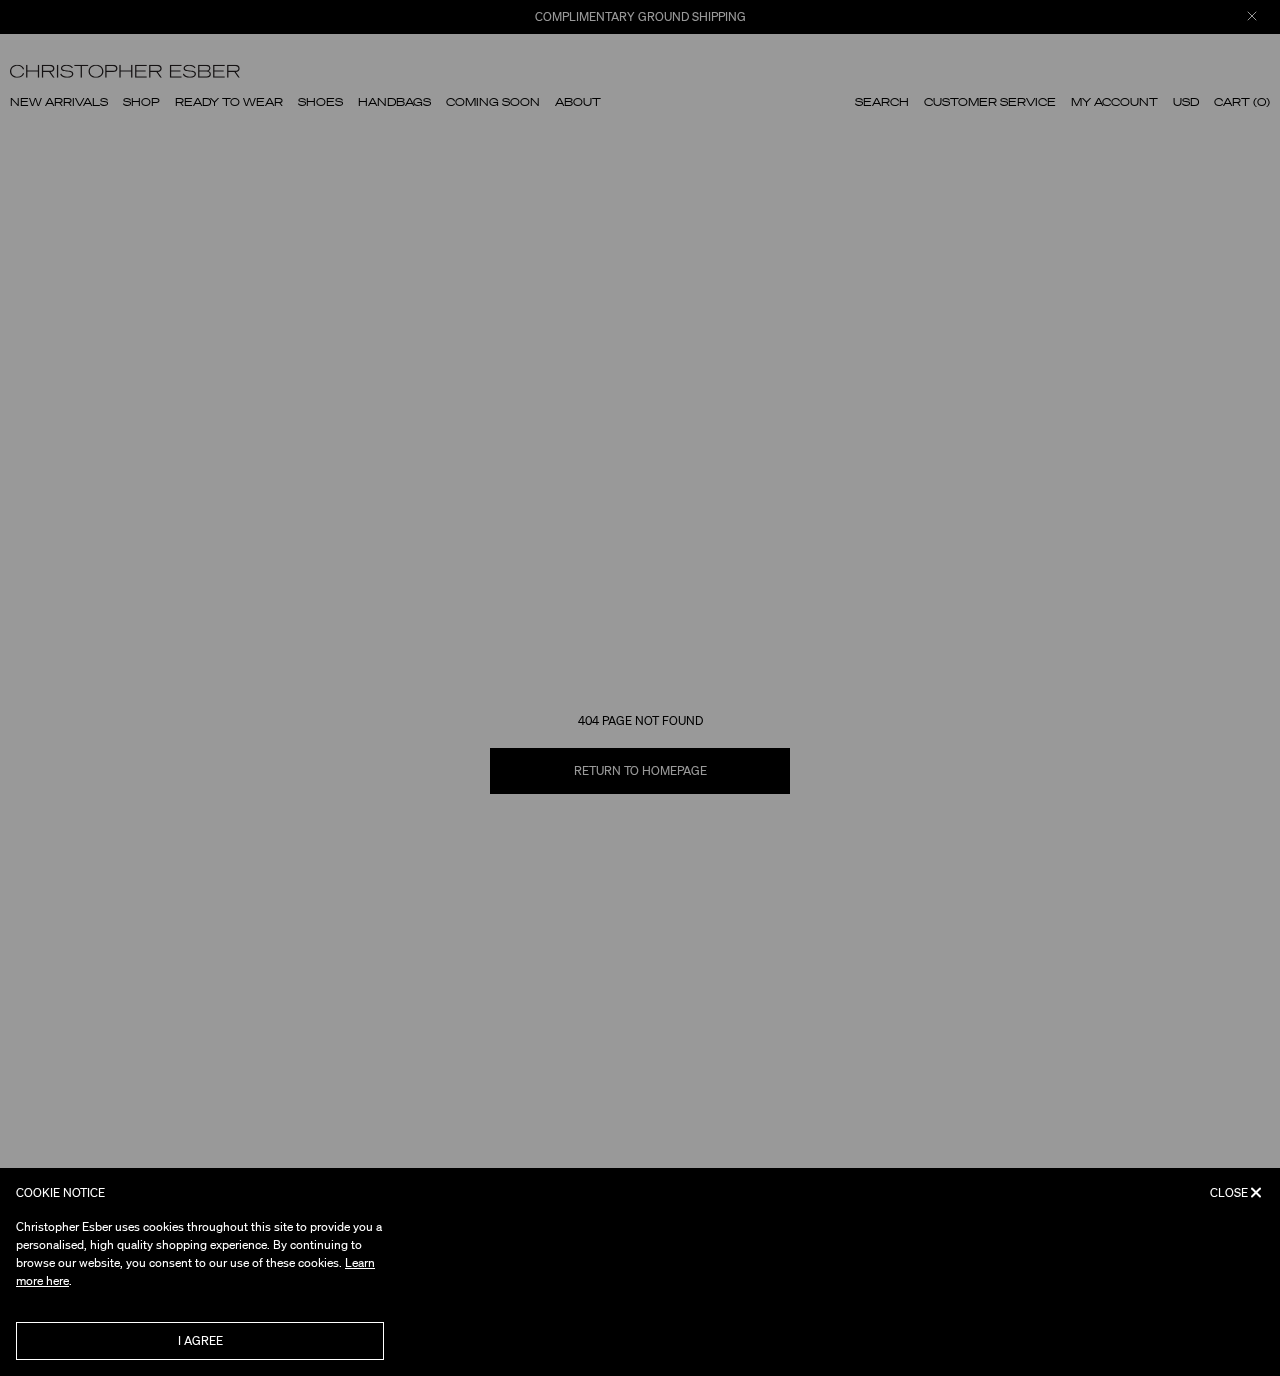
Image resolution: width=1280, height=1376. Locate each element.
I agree (200, 1340)
